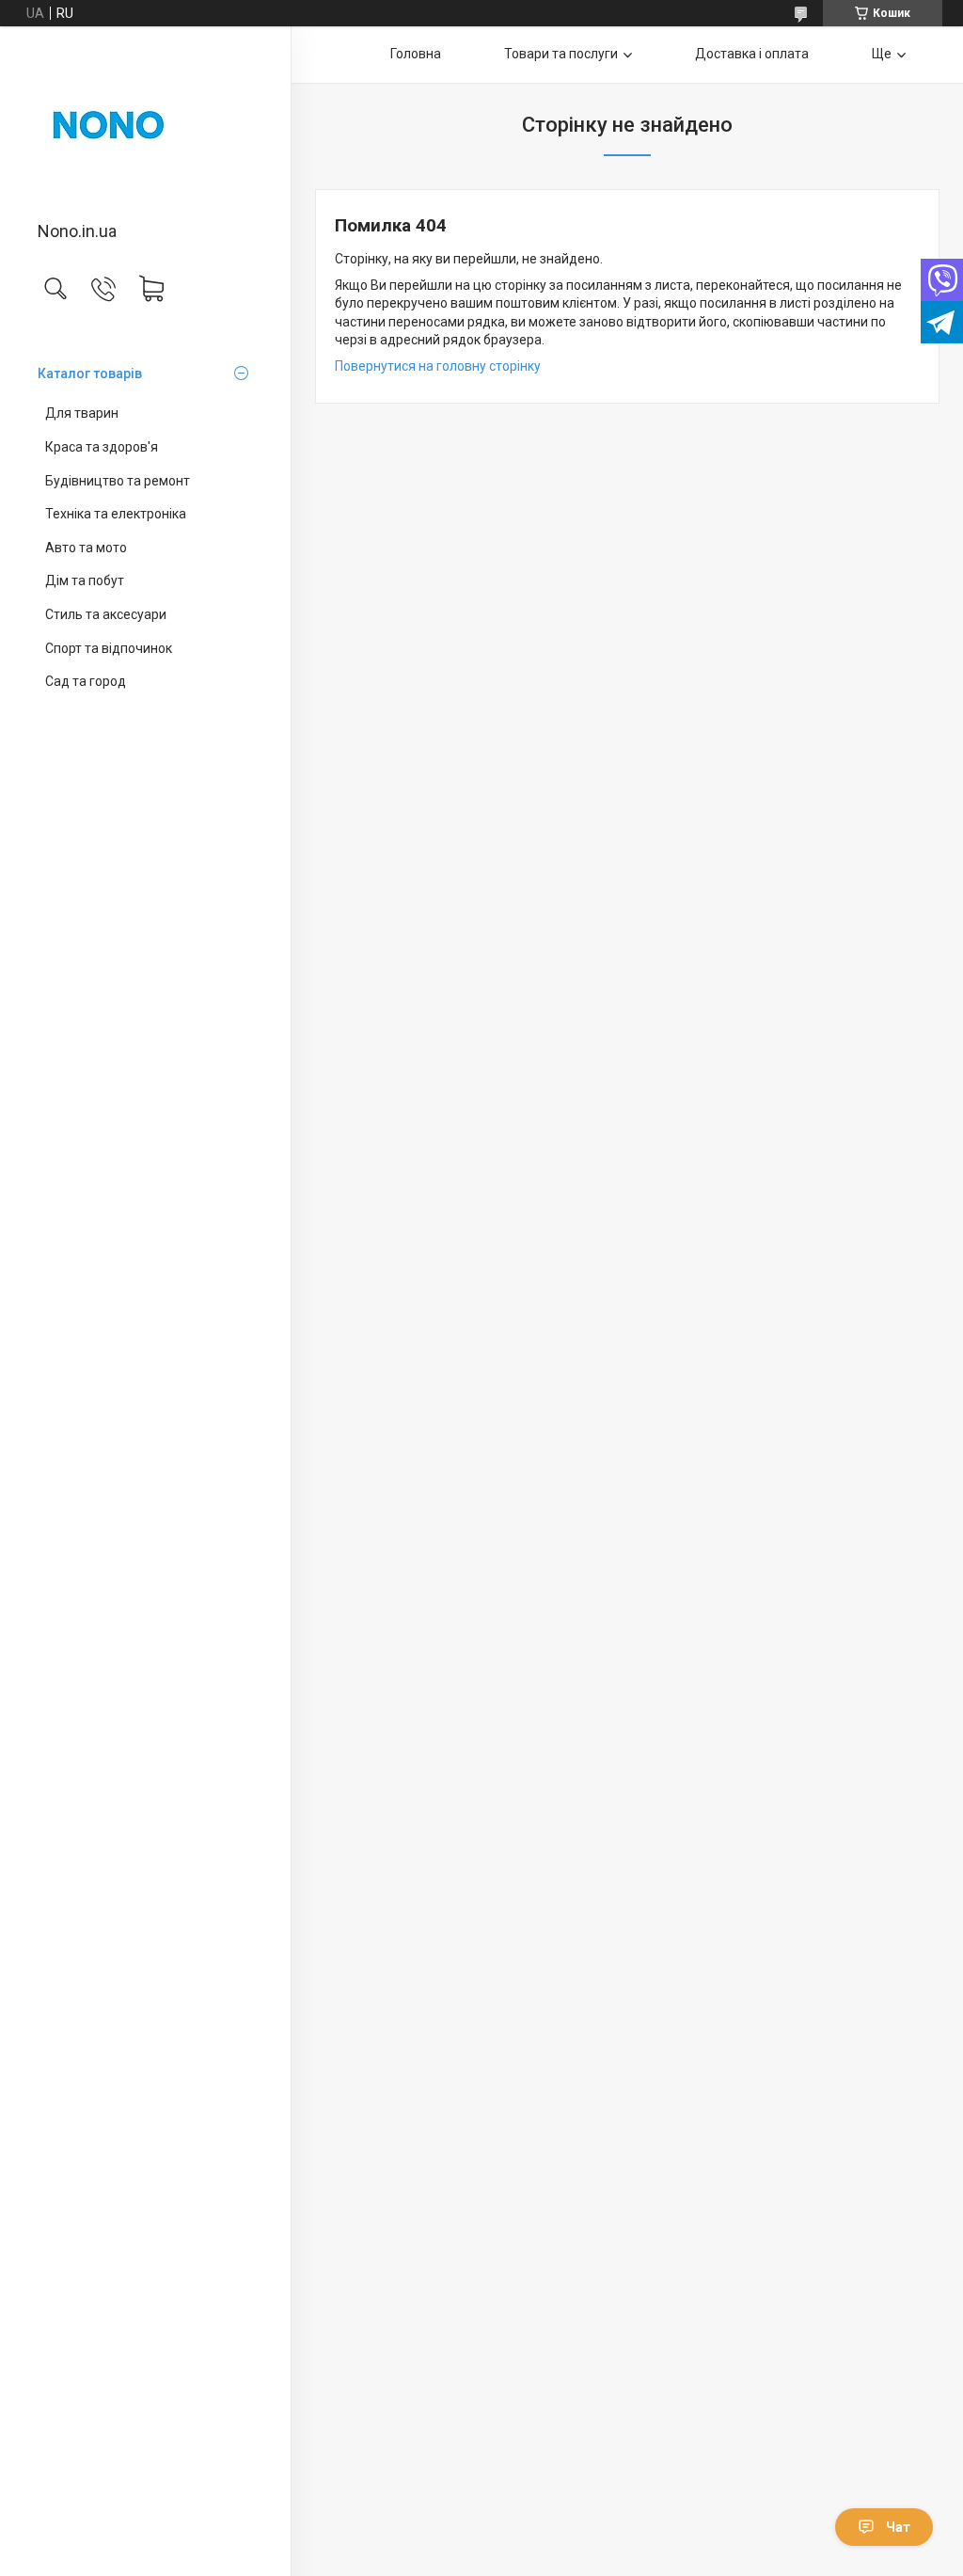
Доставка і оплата (752, 54)
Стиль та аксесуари (106, 614)
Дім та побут (85, 580)
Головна (416, 54)
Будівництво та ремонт (118, 481)
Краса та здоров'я (102, 447)
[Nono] (145, 125)
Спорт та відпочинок (109, 648)
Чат (898, 2527)
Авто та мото (86, 548)
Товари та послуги (561, 54)
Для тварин (82, 413)
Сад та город (86, 681)
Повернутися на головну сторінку (438, 366)
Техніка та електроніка (116, 514)
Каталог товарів (90, 374)
